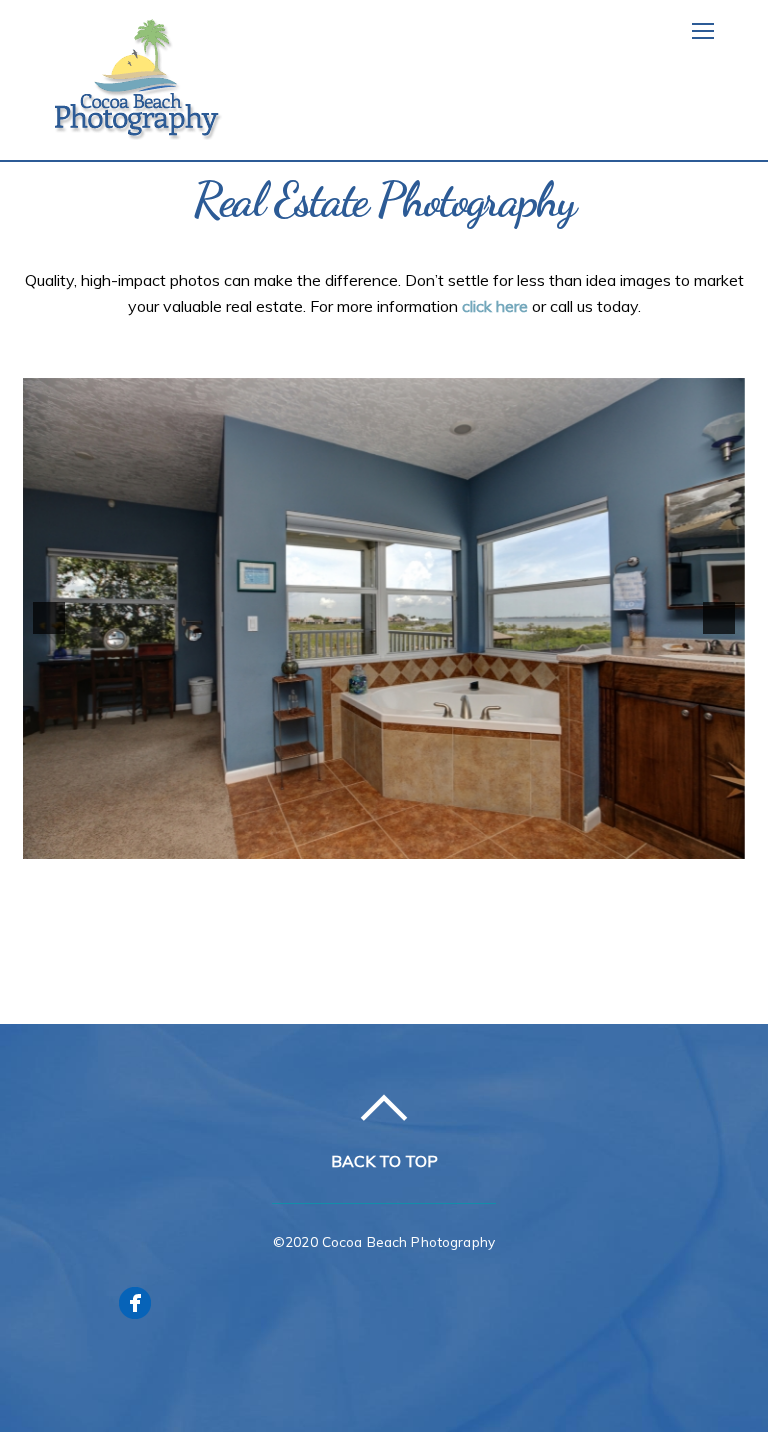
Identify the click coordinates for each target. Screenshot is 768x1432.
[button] (49, 618)
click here (495, 306)
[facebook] (135, 1301)
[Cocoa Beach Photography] (140, 129)
